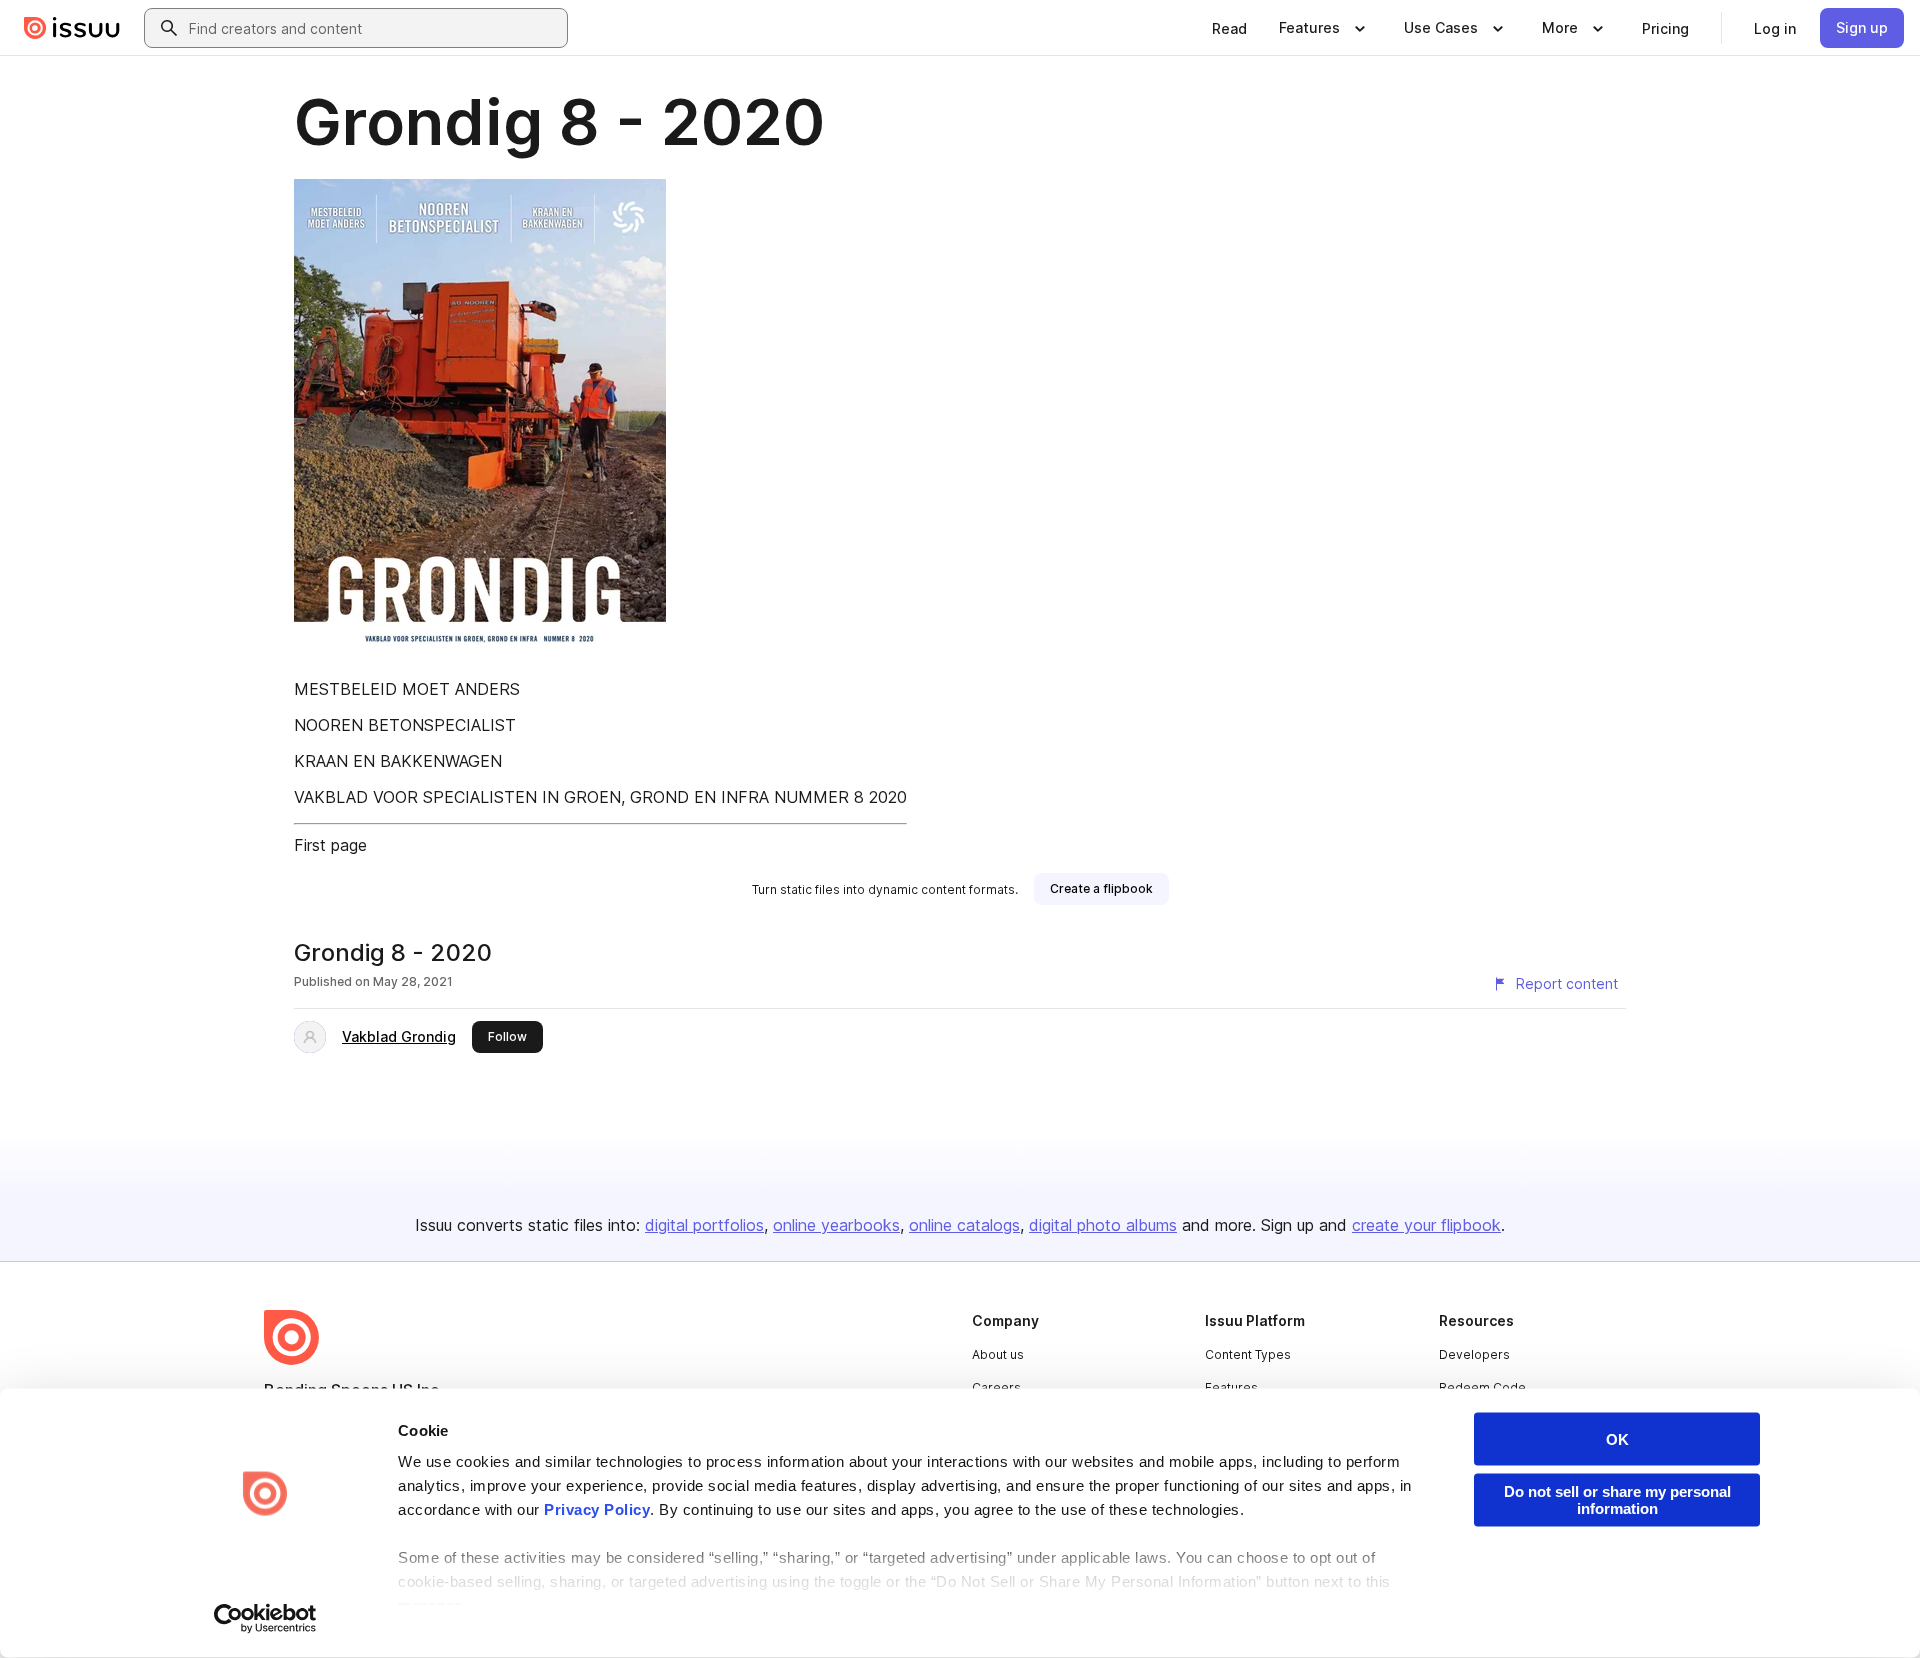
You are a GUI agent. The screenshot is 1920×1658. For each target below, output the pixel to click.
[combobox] (374, 28)
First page (330, 845)
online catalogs (964, 1225)
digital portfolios (704, 1225)
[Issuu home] (72, 28)
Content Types (1248, 1354)
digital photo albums (1103, 1225)
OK (1617, 1439)
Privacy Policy (597, 1509)
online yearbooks (836, 1225)
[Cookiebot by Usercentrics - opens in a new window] (265, 1619)
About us (998, 1354)
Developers (1474, 1354)
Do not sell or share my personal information (1617, 1500)
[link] (1229, 28)
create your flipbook (1426, 1225)
